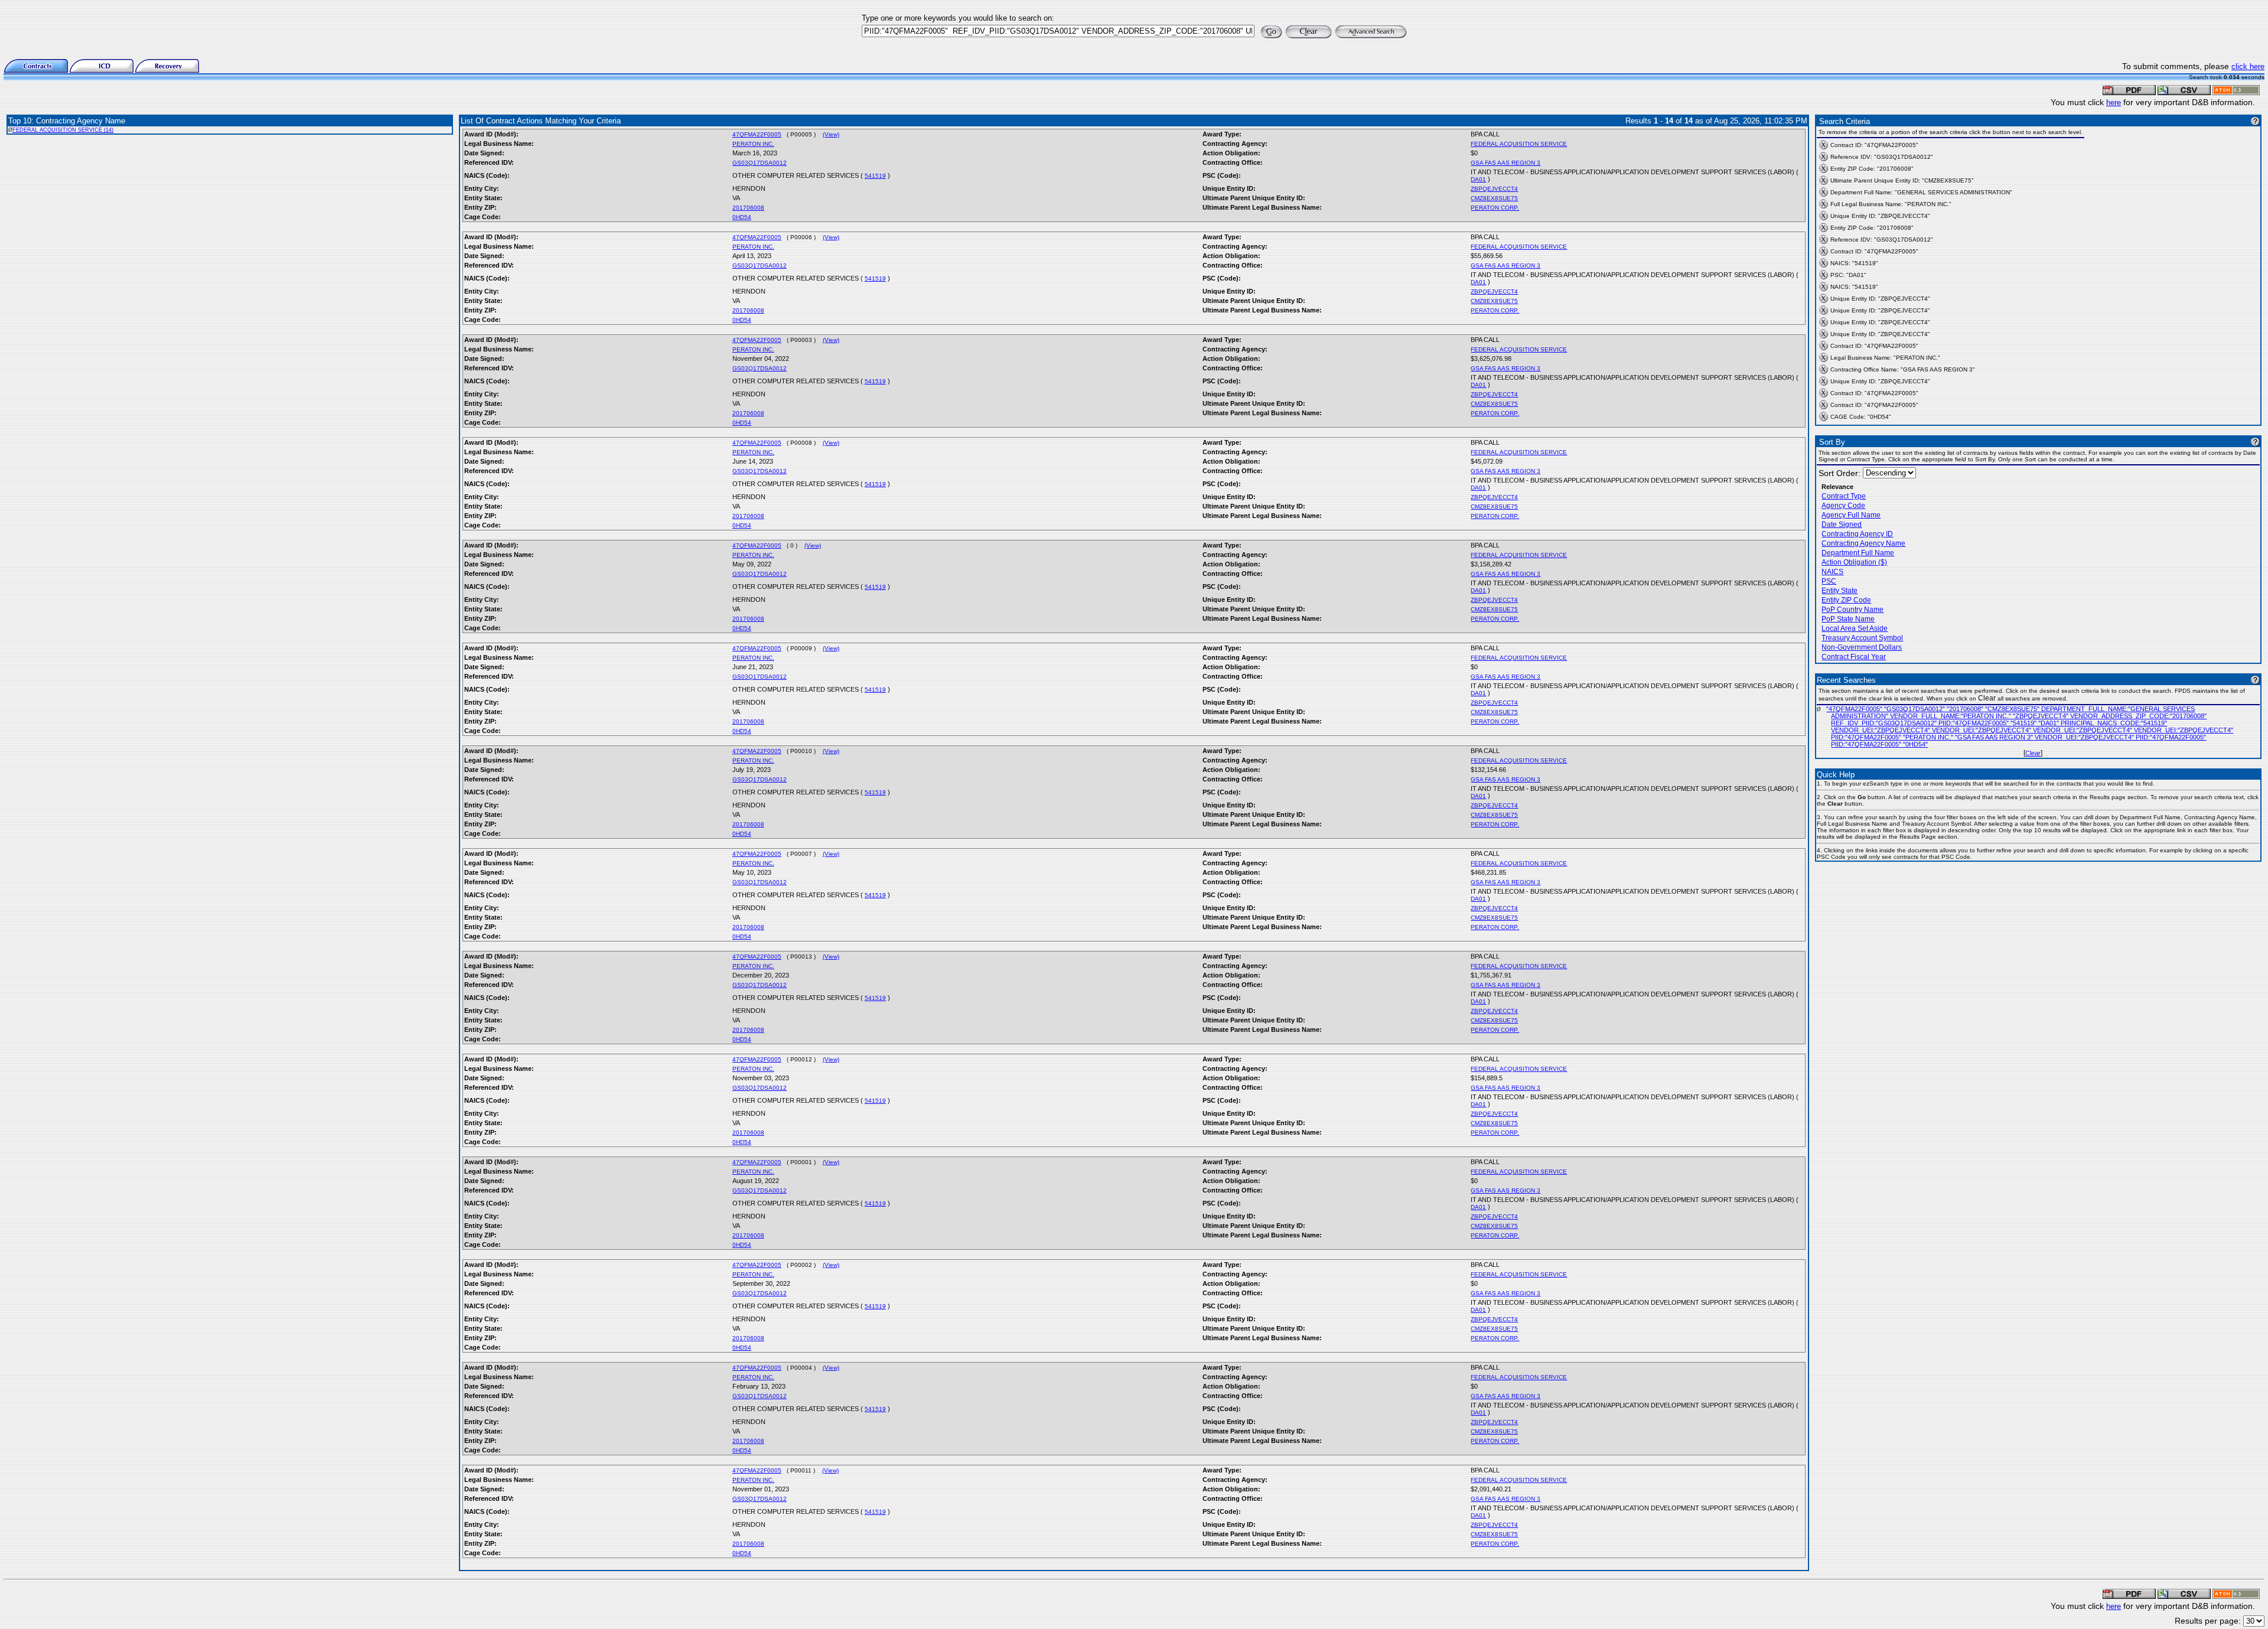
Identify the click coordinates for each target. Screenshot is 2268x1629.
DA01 (1478, 179)
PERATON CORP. (1495, 208)
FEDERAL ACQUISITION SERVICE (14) (63, 130)
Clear (2033, 753)
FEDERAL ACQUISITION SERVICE (1519, 144)
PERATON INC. (753, 144)
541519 (875, 176)
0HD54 (742, 217)
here (2114, 102)
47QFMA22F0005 (757, 134)
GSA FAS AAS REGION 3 (1506, 163)
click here (2248, 66)
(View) (831, 134)
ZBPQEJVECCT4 (1494, 189)
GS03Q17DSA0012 (760, 163)
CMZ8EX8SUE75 (1494, 198)
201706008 (748, 208)
